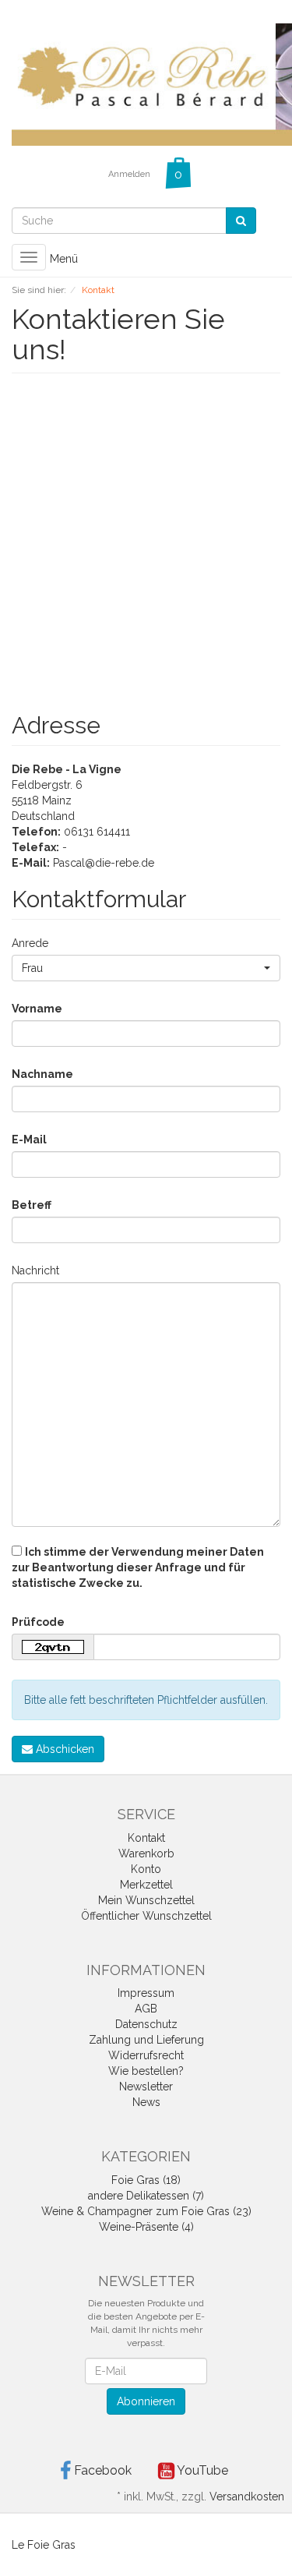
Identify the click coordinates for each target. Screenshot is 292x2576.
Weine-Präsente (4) (146, 2227)
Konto (146, 1869)
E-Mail (29, 1140)
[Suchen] (241, 221)
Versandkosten (247, 2496)
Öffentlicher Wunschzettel (146, 1916)
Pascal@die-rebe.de (104, 863)
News (146, 2102)
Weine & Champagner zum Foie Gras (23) (146, 2211)
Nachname (42, 1074)
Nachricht (35, 1270)
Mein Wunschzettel (146, 1900)
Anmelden (129, 174)
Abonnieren (146, 2401)
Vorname (37, 1009)
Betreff (32, 1205)
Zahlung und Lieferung (146, 2040)
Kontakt (146, 1838)
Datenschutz (146, 2024)
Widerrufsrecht (146, 2055)
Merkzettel (146, 1885)
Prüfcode (38, 1622)
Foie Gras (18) (146, 2180)
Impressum (146, 1993)
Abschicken (63, 1749)
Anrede (30, 943)
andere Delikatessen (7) (146, 2196)
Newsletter (146, 2087)
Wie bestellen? (146, 2071)
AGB (146, 2009)
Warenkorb (146, 1853)
